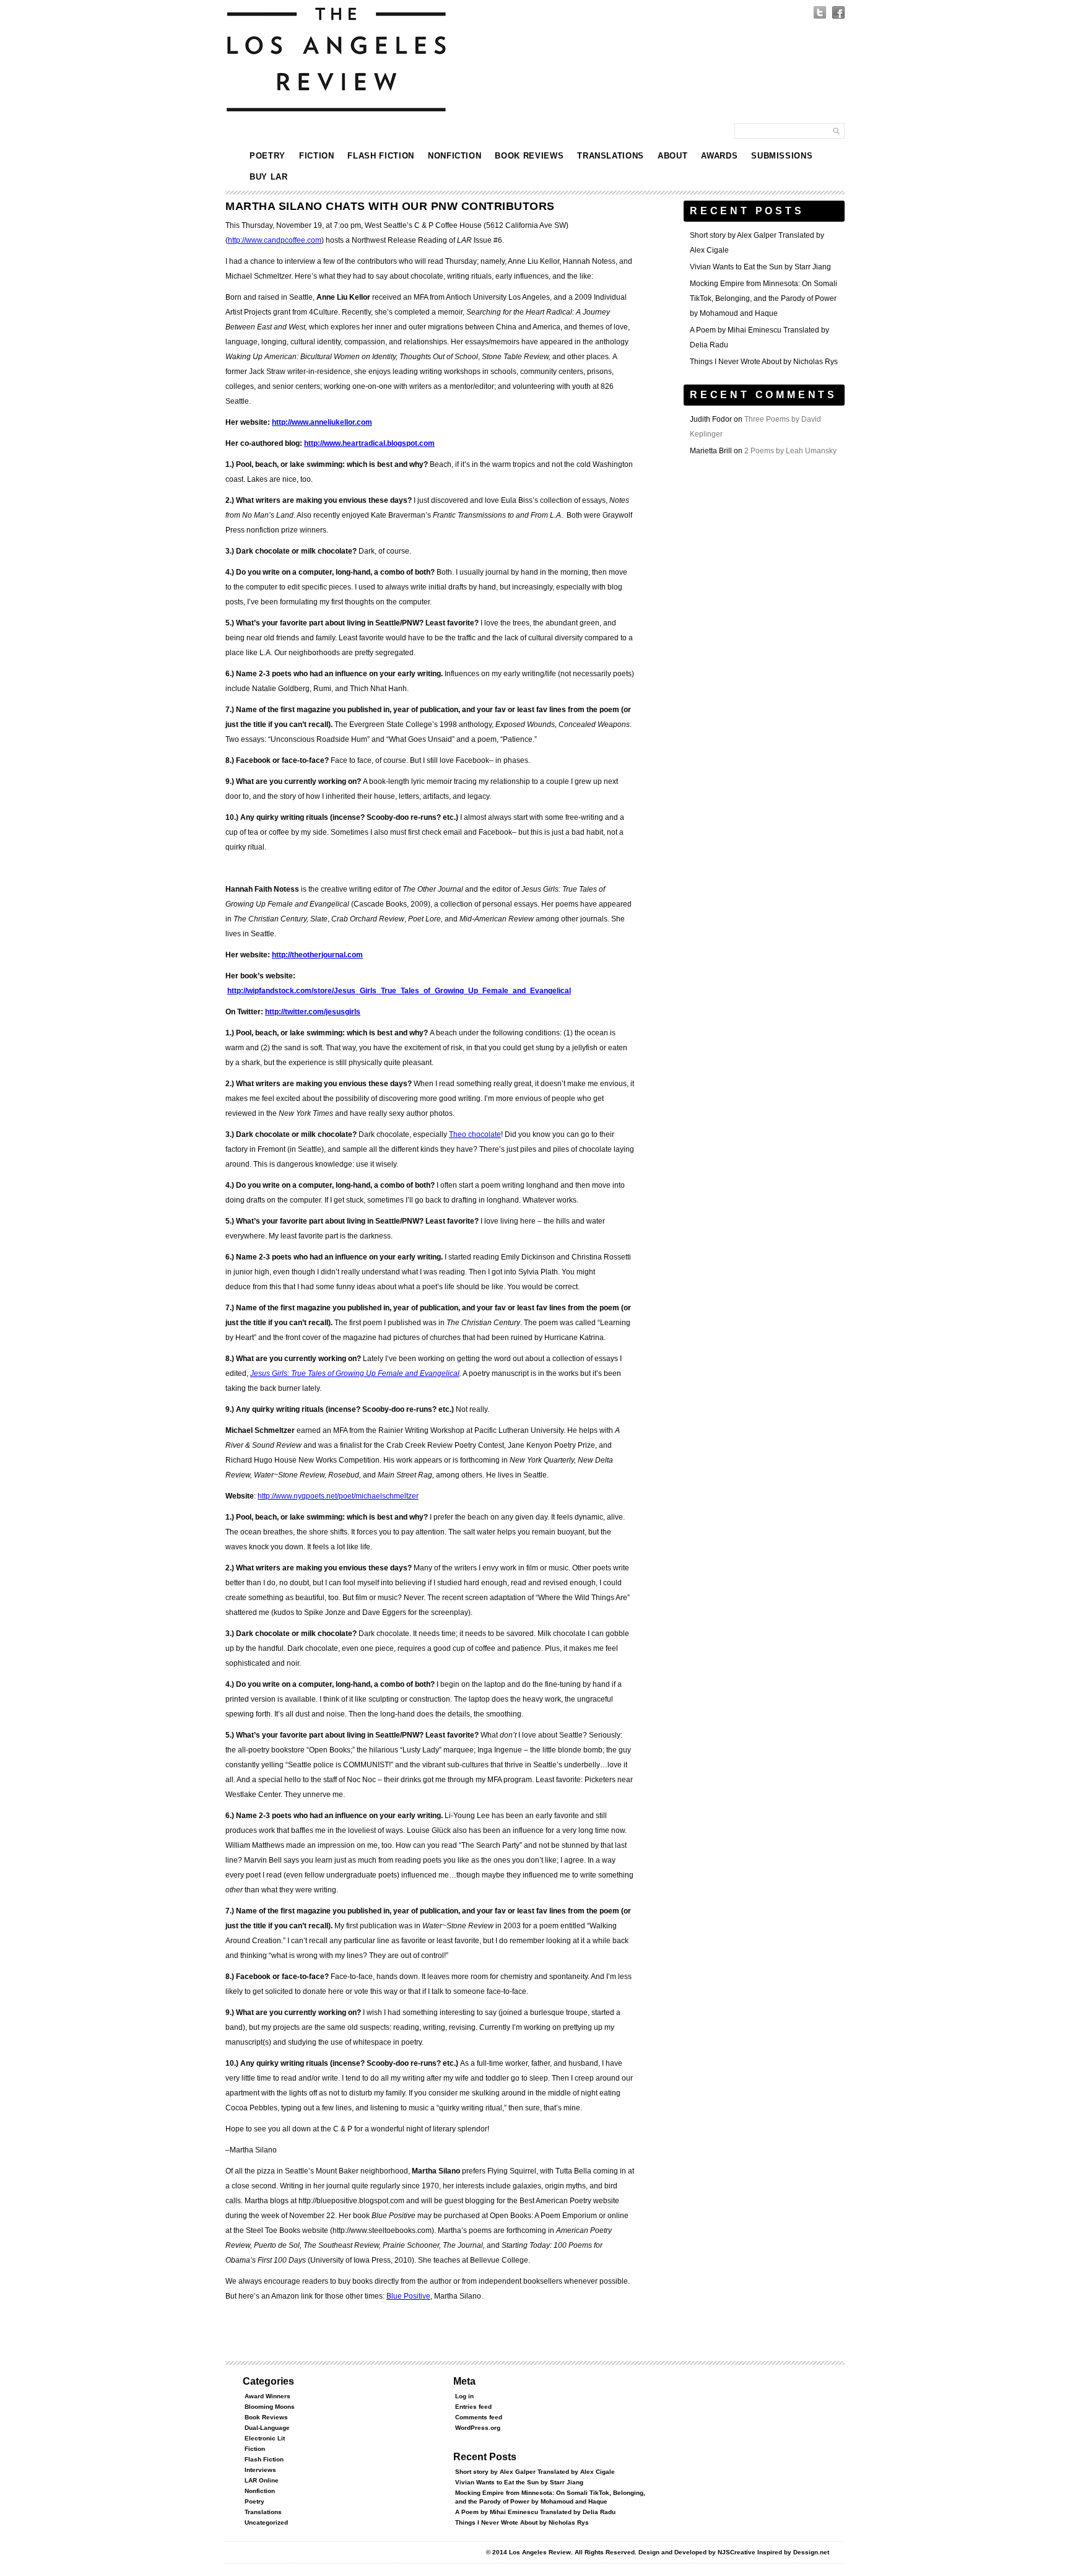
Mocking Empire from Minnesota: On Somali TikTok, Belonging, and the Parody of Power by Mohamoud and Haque (763, 298)
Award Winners (267, 2396)
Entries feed (473, 2407)
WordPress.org (478, 2428)
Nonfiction (455, 156)
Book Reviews (529, 156)
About (672, 156)
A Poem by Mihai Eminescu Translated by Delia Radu (535, 2512)
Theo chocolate (475, 1134)
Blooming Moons (270, 2407)
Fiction (317, 156)
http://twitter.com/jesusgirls (313, 1012)
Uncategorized (266, 2522)
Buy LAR (269, 177)
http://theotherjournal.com (317, 955)
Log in (464, 2396)
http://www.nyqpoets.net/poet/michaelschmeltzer (338, 1496)
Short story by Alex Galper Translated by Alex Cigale (535, 2472)
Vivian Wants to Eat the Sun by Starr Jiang (760, 267)
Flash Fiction (381, 156)
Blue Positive (408, 2296)
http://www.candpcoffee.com (275, 240)
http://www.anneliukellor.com (322, 422)
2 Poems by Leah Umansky (790, 451)
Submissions (782, 156)
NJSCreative (737, 2552)
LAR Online (262, 2480)
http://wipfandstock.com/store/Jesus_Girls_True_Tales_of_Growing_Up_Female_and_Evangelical (399, 991)
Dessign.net (811, 2552)
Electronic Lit (265, 2438)
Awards (719, 156)
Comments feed (479, 2417)
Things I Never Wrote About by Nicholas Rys (764, 362)
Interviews (260, 2470)
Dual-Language (267, 2428)
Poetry (267, 156)
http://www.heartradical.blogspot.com (369, 443)
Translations (611, 156)
